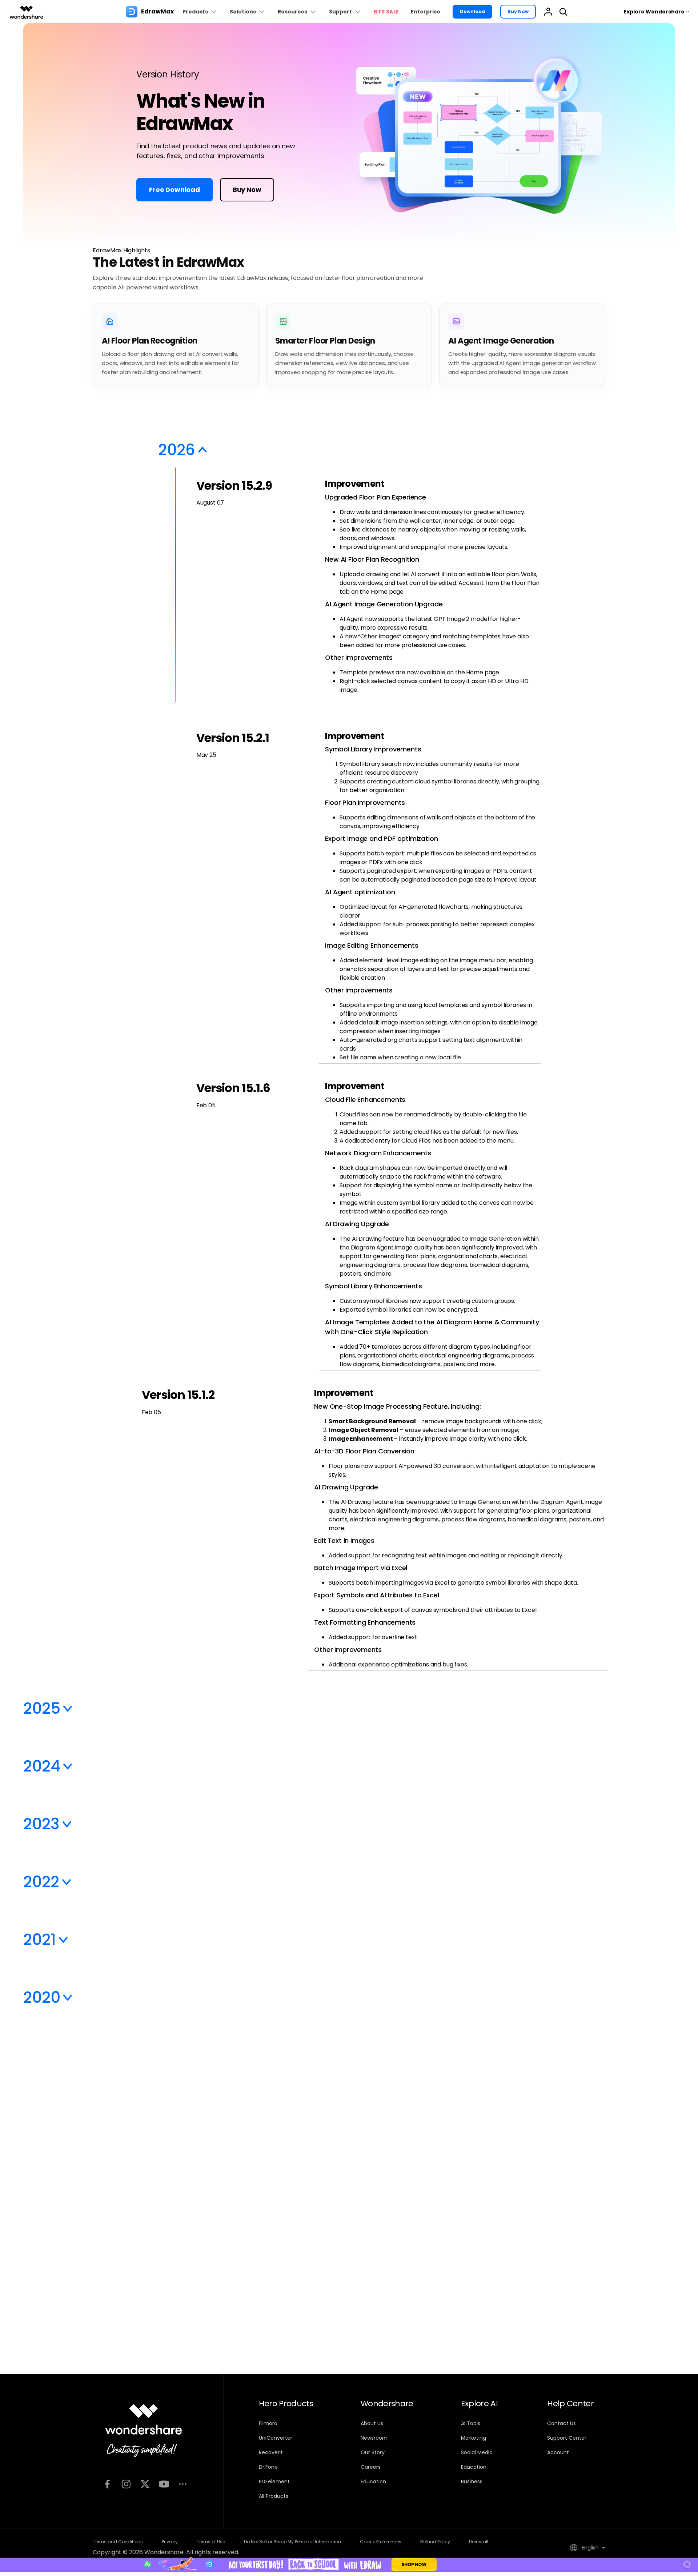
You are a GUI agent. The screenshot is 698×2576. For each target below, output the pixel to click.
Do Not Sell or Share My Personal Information (292, 2542)
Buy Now (518, 11)
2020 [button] (42, 1997)
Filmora (268, 2423)
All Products (274, 2496)
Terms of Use (211, 2542)
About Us (372, 2423)
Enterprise (426, 12)
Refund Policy (435, 2542)
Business (472, 2481)
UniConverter (276, 2438)
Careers (371, 2467)
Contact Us (561, 2423)
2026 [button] (176, 450)
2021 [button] (39, 1940)
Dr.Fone (268, 2467)
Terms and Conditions (118, 2542)
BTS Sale (386, 12)
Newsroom (374, 2438)
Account (558, 2452)
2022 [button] (41, 1882)
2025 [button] (42, 1708)
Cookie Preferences (381, 2542)
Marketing (474, 2438)
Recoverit (271, 2452)
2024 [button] (42, 1766)
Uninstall (479, 2542)
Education (373, 2481)
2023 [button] (41, 1824)
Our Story (373, 2452)
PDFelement (274, 2481)
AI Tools (471, 2423)
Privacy (170, 2542)
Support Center (567, 2438)
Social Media (477, 2452)
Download (472, 11)
